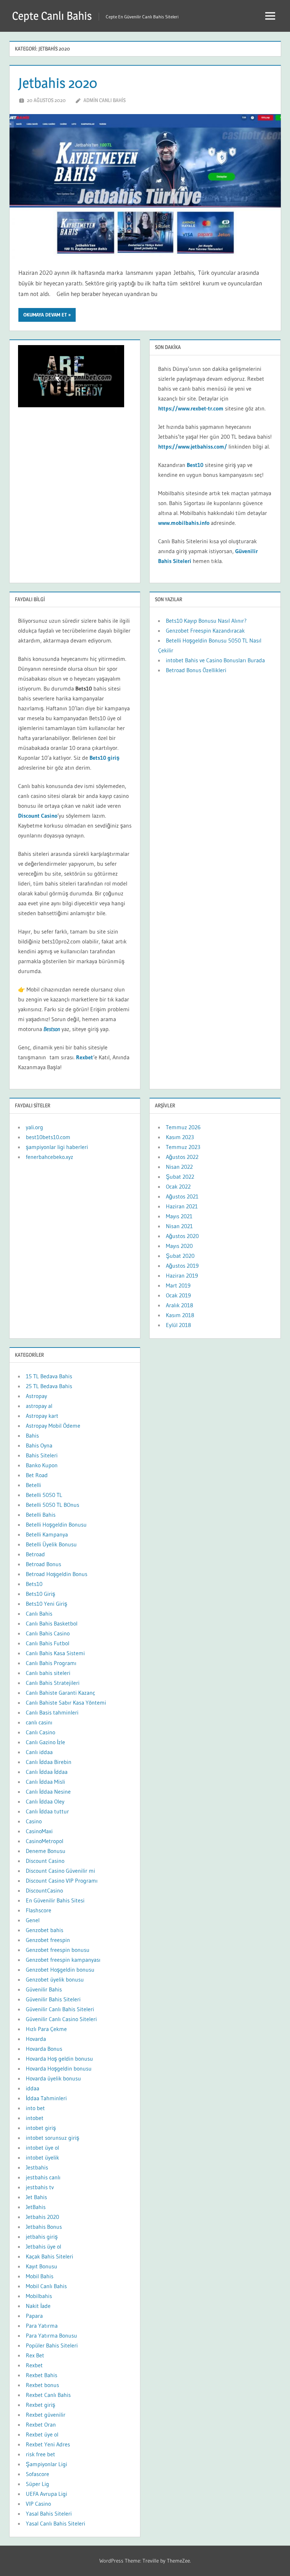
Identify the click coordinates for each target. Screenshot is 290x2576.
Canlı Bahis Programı (51, 1663)
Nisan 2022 (179, 1167)
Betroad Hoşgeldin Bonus (57, 1574)
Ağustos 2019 (182, 1266)
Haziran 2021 (182, 1206)
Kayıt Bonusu (42, 2266)
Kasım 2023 (180, 1137)
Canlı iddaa (39, 1752)
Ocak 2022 (178, 1186)
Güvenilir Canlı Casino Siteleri (61, 2019)
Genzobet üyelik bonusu (55, 1979)
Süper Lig (37, 2484)
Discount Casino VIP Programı (62, 1881)
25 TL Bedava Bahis (49, 1386)
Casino (34, 1821)
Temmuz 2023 (183, 1147)
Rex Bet (35, 2355)
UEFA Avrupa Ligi (47, 2494)
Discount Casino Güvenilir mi (60, 1871)
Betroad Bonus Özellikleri (196, 670)
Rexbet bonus (42, 2385)
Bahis (32, 1435)
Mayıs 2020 (179, 1246)
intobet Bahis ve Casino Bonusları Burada (216, 660)
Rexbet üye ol (42, 2434)
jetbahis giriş (42, 2237)
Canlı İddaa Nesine (48, 1792)
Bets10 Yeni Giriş (47, 1604)
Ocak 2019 (178, 1295)
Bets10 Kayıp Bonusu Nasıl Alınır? (206, 621)
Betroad (35, 1554)
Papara (34, 2316)
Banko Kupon (42, 1465)
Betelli (33, 1485)
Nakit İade (38, 2306)
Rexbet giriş (40, 2405)
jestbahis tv (40, 2187)
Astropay (36, 1396)
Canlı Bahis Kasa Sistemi (55, 1653)
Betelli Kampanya (47, 1534)
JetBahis (36, 2207)
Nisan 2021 (179, 1226)
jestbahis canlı (43, 2177)
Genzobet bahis (45, 1930)
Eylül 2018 (178, 1325)
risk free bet (40, 2454)
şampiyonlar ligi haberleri (57, 1147)
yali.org (34, 1127)
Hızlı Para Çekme (46, 2029)
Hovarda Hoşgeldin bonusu (59, 2068)
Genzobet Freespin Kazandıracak (205, 630)
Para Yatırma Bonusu (51, 2335)
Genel (33, 1920)
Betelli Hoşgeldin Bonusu (56, 1524)
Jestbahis (37, 2167)
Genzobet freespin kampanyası (63, 1960)
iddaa (33, 2088)
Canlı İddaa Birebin (49, 1762)
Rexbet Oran (41, 2424)
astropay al (39, 1406)
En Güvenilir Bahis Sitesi (55, 1900)
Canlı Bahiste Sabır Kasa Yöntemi (66, 1702)
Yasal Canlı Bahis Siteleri (56, 2523)
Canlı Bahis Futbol (48, 1643)
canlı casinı (39, 1722)
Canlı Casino (40, 1732)
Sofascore (37, 2474)
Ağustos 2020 (182, 1236)
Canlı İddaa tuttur (47, 1811)
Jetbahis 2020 (58, 83)
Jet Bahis (36, 2197)
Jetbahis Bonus (44, 2227)
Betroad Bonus (43, 1564)
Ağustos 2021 (182, 1196)
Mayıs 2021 (179, 1216)
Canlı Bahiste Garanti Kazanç (60, 1693)
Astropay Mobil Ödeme (53, 1426)
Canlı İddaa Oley (45, 1801)
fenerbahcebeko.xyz (50, 1157)
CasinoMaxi (39, 1831)
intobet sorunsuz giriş (53, 2138)
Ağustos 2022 (182, 1157)
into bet (35, 2108)
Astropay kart (42, 1416)
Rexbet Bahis (42, 2375)
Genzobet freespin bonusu (58, 1950)
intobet (35, 2118)
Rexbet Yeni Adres (48, 2444)
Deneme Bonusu (46, 1851)
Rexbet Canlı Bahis (48, 2395)
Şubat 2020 (180, 1256)
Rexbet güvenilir (46, 2415)
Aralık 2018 (179, 1305)
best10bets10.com (48, 1137)
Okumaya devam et (45, 315)
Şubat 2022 (180, 1177)
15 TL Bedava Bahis (49, 1376)
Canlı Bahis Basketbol (52, 1623)
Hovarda (36, 2039)
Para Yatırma (42, 2326)
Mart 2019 (178, 1285)
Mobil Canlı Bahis (46, 2286)
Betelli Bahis (41, 1515)
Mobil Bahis (40, 2276)
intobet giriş (41, 2128)
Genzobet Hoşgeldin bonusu (60, 1970)
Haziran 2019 (182, 1275)
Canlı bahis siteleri (48, 1673)
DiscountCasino (44, 1890)
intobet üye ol (42, 2148)
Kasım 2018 (180, 1315)
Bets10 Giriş (40, 1594)
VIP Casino (38, 2504)
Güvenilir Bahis (44, 1989)
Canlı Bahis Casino (48, 1633)
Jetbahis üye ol (43, 2246)
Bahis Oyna (39, 1445)
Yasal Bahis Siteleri (49, 2513)
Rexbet (34, 2365)
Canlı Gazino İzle (45, 1742)
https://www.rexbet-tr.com (191, 408)
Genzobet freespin (48, 1940)
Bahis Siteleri (42, 1455)
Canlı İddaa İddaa (47, 1772)
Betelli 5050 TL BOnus (53, 1505)
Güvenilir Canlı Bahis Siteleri (60, 2009)
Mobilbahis (39, 2296)
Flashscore (39, 1910)
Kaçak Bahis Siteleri (50, 2256)
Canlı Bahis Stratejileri (53, 1683)
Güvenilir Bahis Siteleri (53, 1999)
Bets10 (34, 1584)
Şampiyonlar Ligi (47, 2464)
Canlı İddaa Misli (45, 1782)
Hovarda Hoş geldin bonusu (59, 2059)
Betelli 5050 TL (44, 1495)
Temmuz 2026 (183, 1127)
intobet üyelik (42, 2157)
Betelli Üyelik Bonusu (51, 1544)
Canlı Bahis (39, 1613)
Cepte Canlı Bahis (52, 16)
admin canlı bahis (105, 100)
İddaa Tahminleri (46, 2098)
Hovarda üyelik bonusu (53, 2078)
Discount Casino (38, 816)
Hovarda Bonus (44, 2049)
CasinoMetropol (45, 1841)
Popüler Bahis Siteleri (52, 2345)
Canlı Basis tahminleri (52, 1712)
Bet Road (37, 1475)
